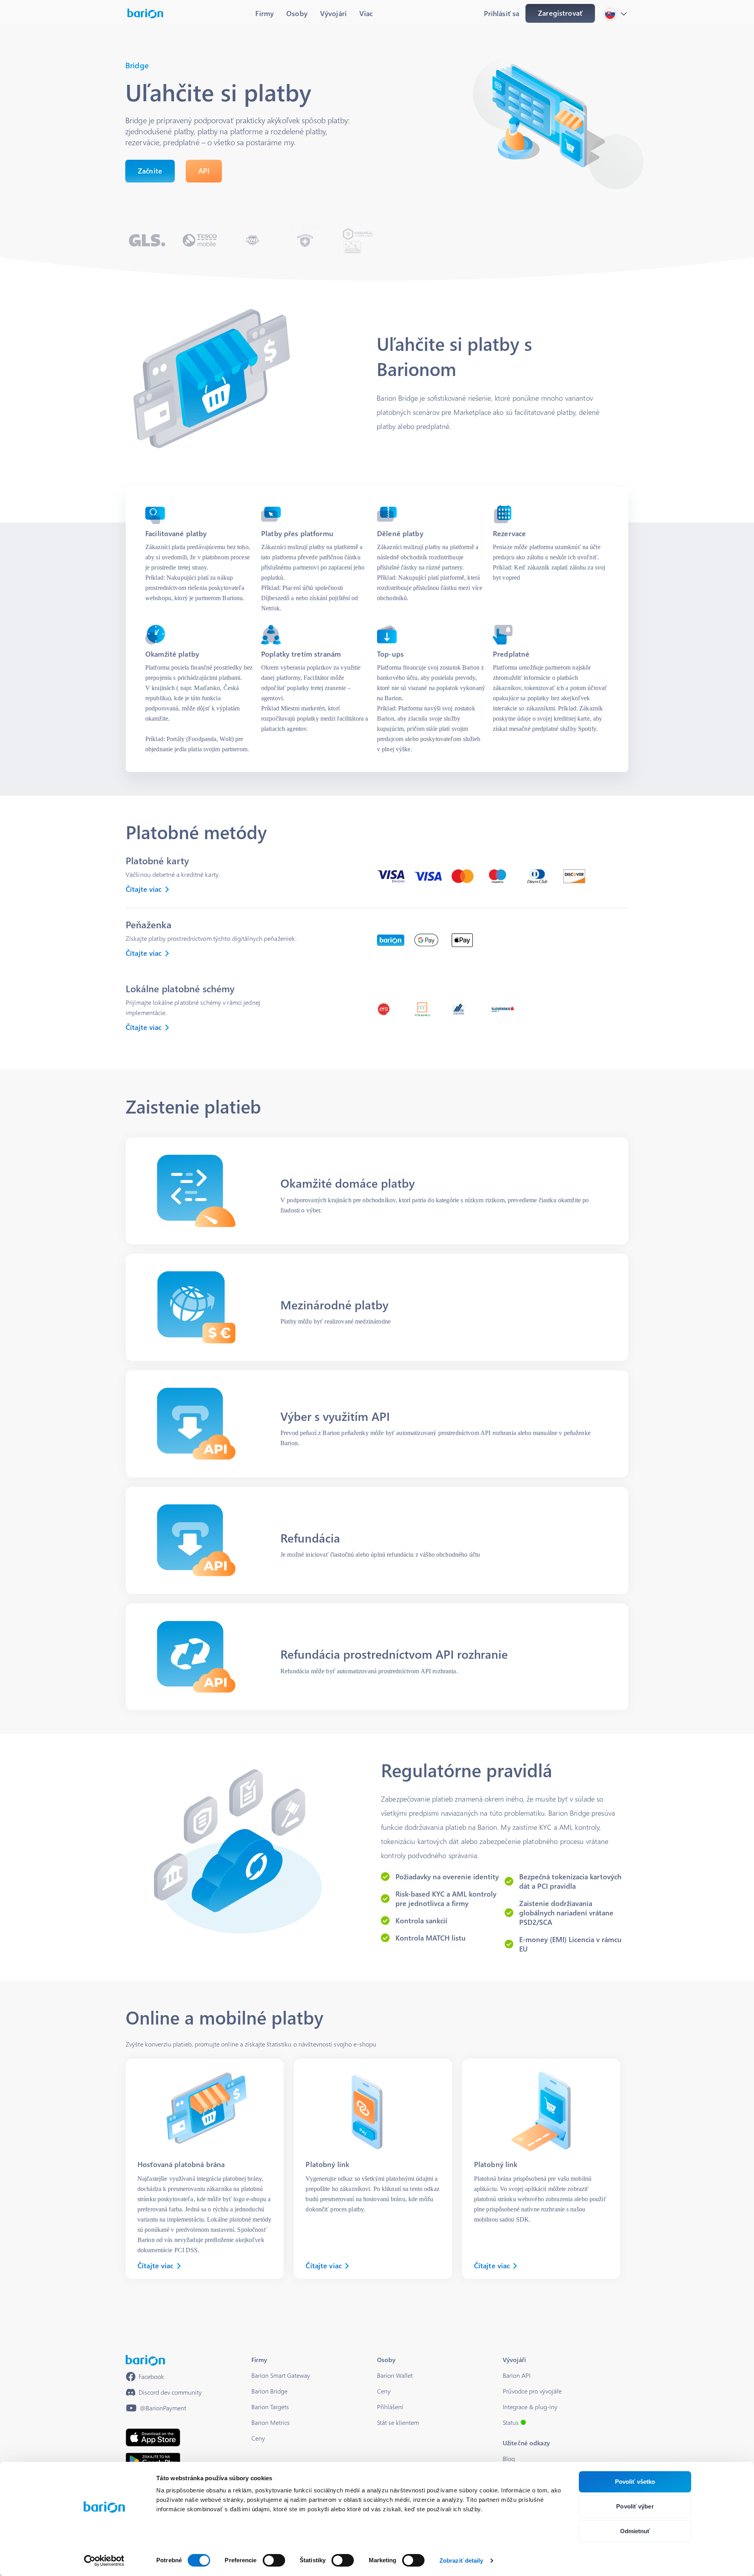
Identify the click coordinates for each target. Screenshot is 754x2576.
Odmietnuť (635, 2531)
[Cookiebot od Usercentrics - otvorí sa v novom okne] (104, 2561)
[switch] (274, 2560)
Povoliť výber (635, 2506)
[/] (145, 2360)
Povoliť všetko (635, 2482)
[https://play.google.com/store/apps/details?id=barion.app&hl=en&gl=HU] (153, 2461)
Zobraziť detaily (461, 2560)
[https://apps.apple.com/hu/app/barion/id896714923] (153, 2437)
